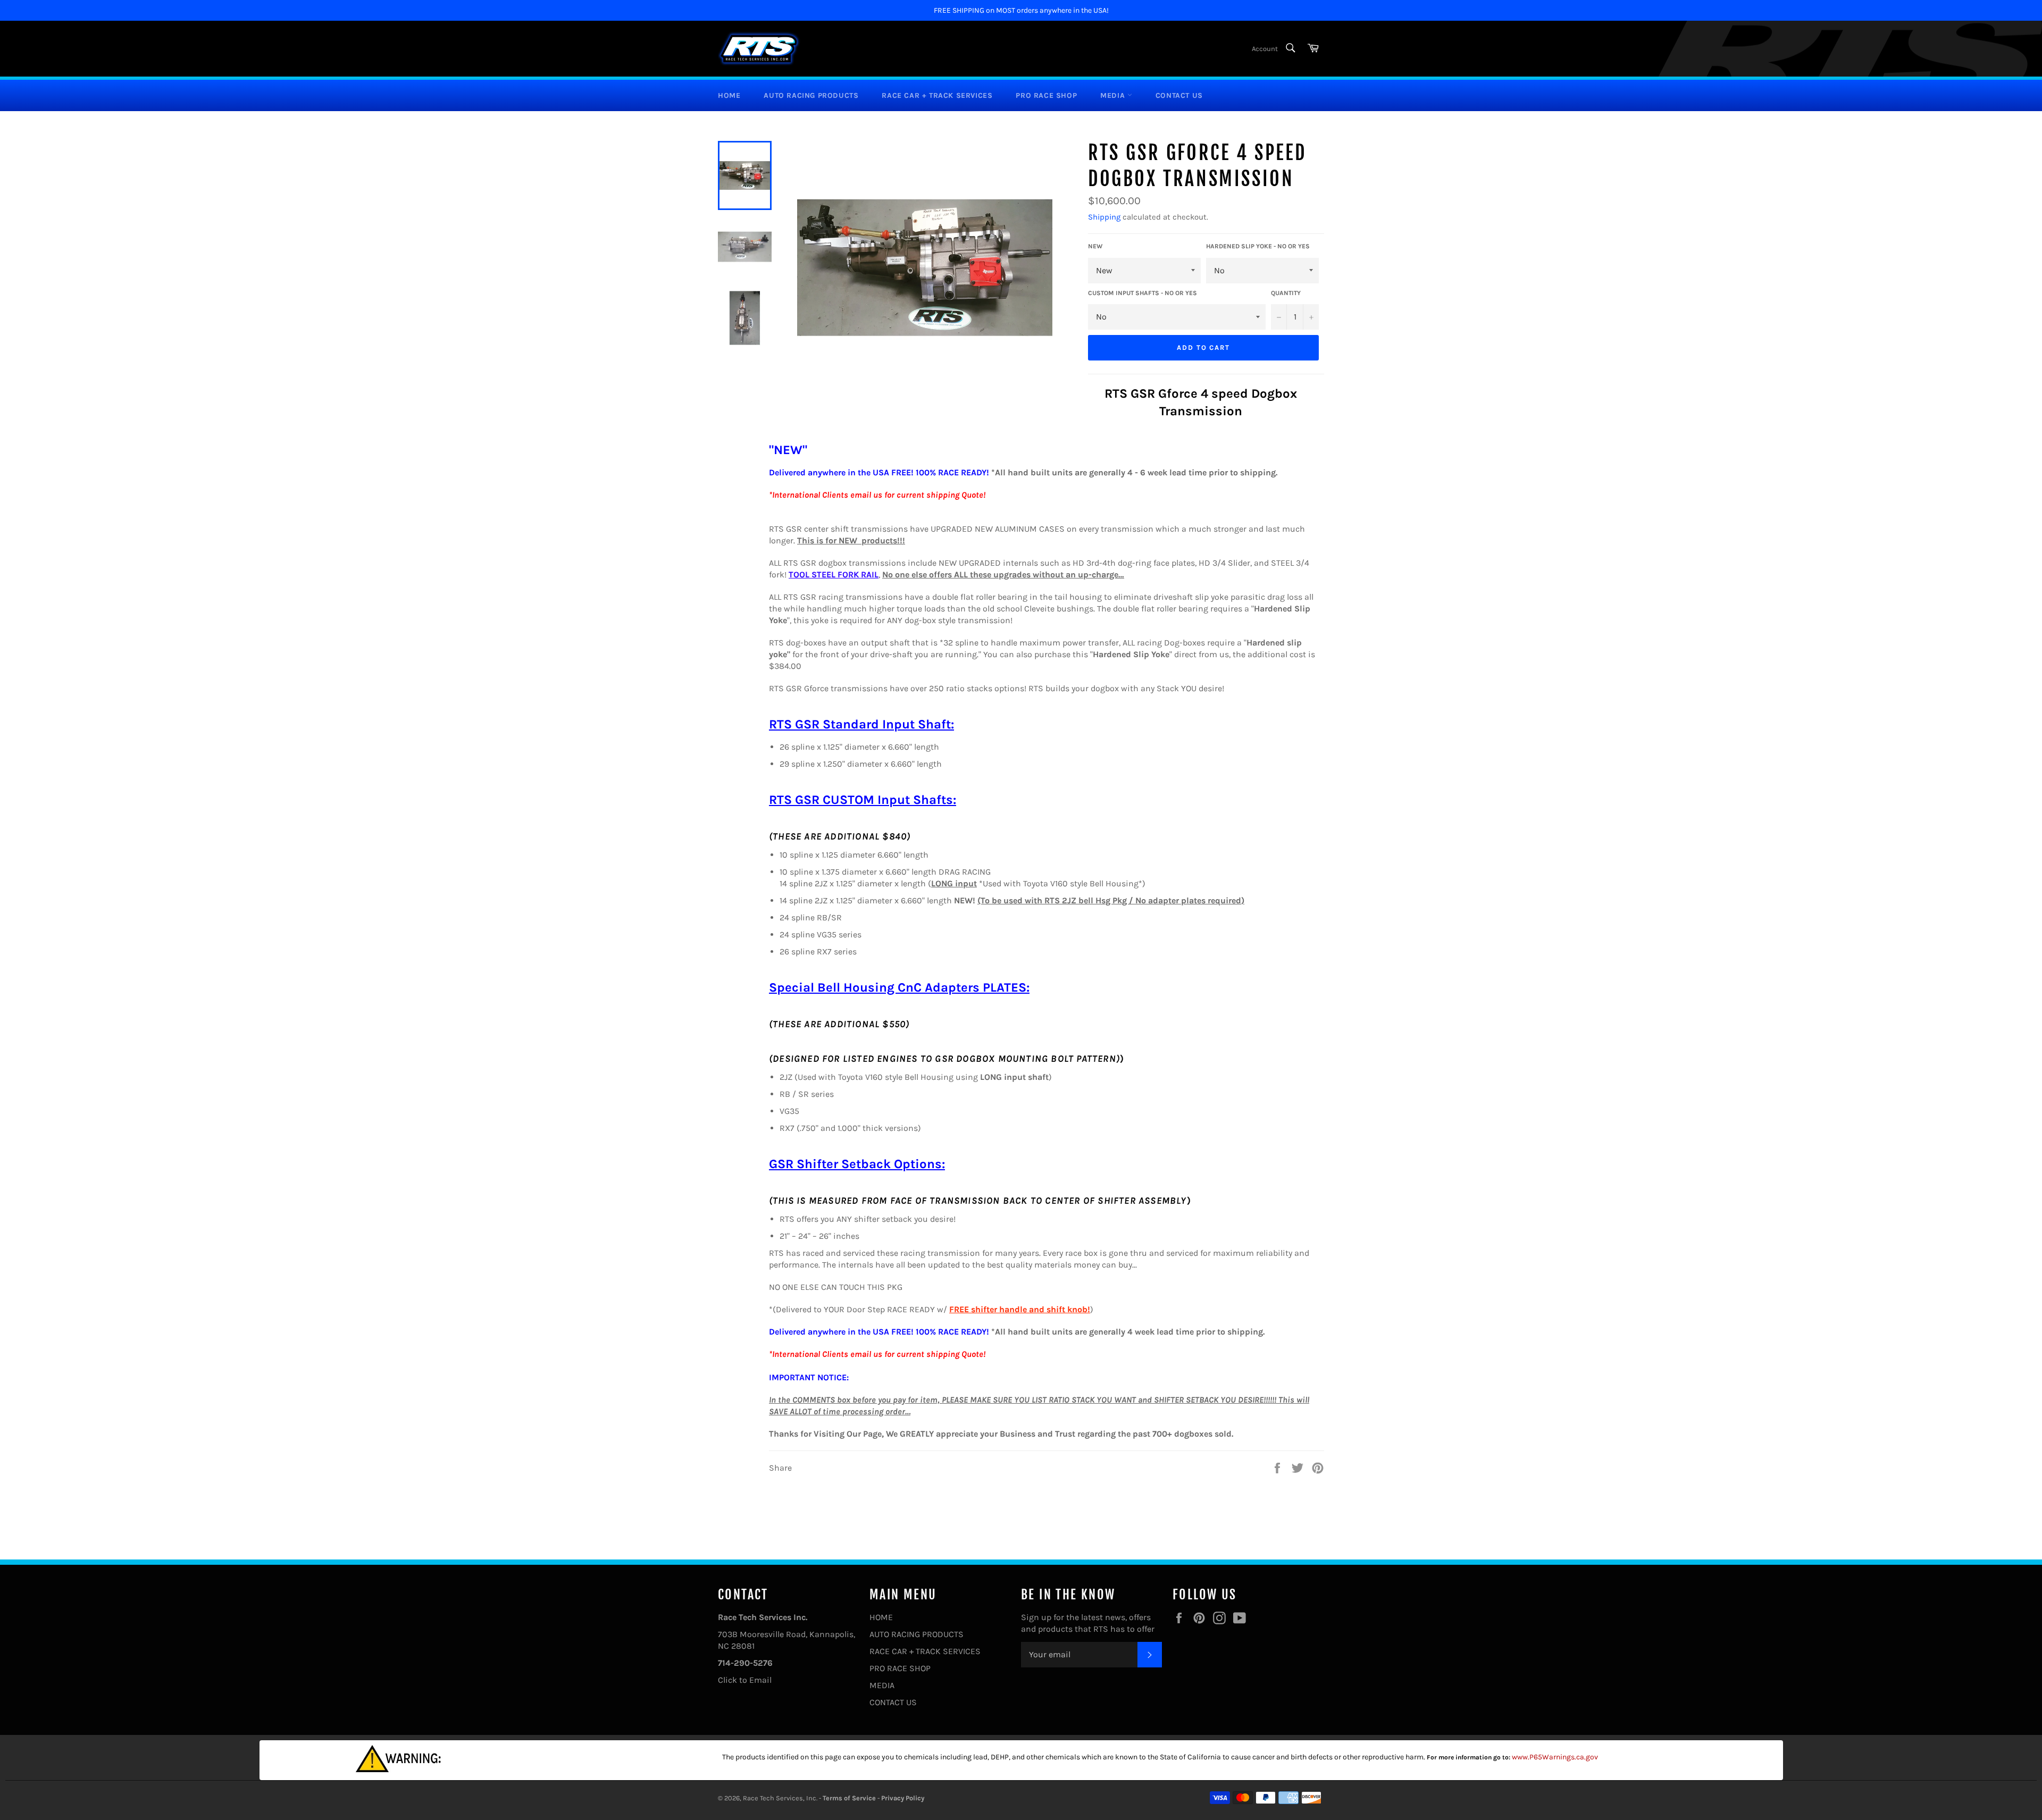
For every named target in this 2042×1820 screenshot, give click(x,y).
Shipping (1104, 217)
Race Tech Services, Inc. (780, 1798)
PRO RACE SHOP (1046, 95)
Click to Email (745, 1680)
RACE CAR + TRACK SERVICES (937, 95)
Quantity (1286, 293)
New (1095, 246)
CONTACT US (1179, 95)
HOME (729, 95)
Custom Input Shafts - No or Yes (1143, 293)
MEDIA (1114, 95)
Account (1265, 49)
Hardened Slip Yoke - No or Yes (1258, 246)
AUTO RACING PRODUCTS (811, 95)
